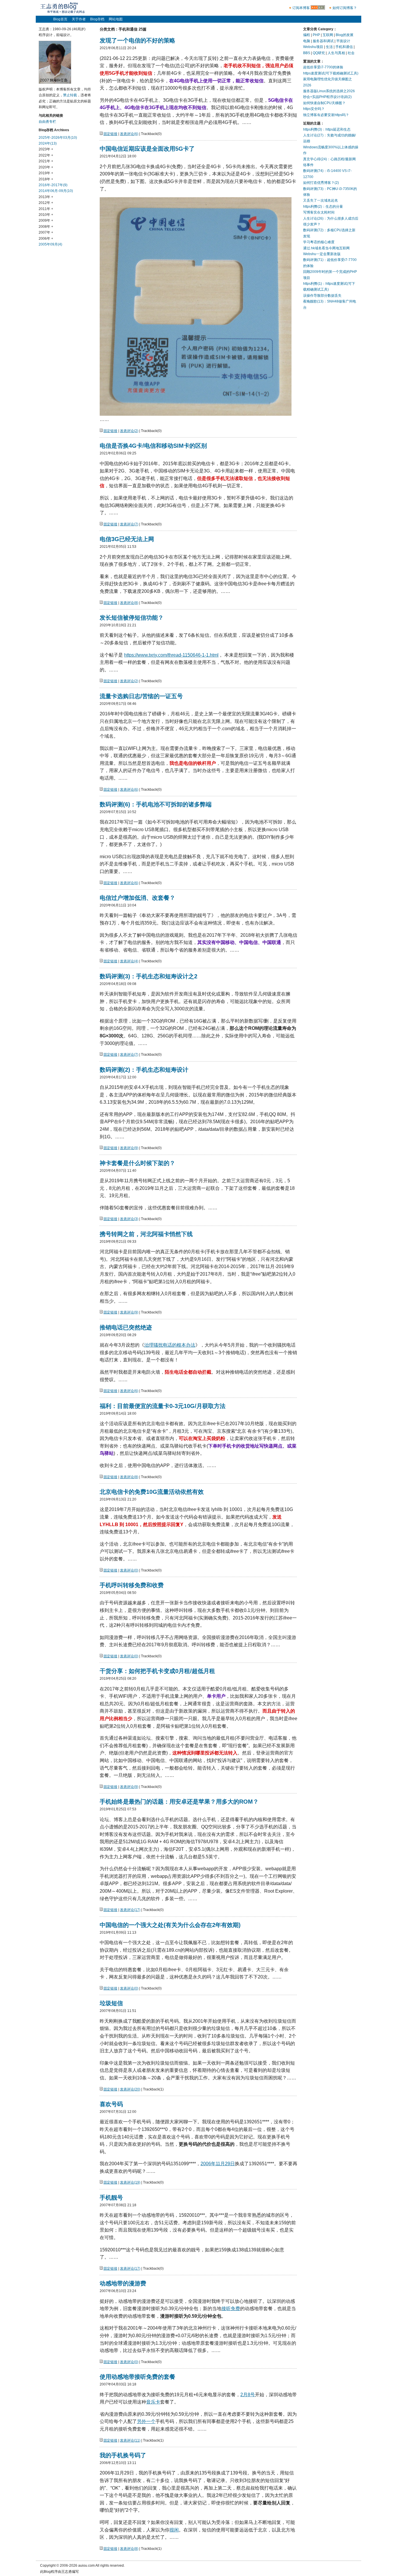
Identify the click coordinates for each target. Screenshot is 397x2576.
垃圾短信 (111, 2003)
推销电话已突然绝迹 (126, 1327)
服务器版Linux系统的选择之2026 (329, 91)
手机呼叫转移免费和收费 (132, 1585)
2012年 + (46, 203)
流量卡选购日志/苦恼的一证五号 (141, 696)
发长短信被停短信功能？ (132, 618)
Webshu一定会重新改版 (322, 254)
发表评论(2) (129, 431)
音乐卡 (153, 2402)
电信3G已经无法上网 (127, 539)
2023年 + (46, 149)
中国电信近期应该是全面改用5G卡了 (147, 149)
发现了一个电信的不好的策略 (137, 40)
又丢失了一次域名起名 (321, 200)
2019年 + (46, 173)
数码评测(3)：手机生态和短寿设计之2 (149, 976)
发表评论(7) (129, 524)
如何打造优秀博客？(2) (321, 183)
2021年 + (46, 161)
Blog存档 (97, 19)
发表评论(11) (130, 2440)
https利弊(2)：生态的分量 (323, 207)
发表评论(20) (130, 2089)
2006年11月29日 (218, 2164)
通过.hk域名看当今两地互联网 (326, 248)
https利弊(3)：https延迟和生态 (327, 129)
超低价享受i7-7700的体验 (323, 67)
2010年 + (46, 215)
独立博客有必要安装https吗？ (326, 115)
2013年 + (46, 197)
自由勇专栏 (47, 122)
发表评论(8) (129, 603)
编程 (307, 35)
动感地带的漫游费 (123, 2283)
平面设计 (343, 41)
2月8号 (248, 2395)
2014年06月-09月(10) (56, 191)
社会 (351, 53)
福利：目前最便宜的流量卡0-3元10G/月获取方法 (163, 1406)
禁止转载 (70, 95)
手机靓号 (111, 2198)
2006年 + (46, 239)
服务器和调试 (323, 41)
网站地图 (116, 19)
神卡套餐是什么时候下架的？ (137, 1163)
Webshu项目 (313, 47)
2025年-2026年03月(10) (58, 138)
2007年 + (46, 232)
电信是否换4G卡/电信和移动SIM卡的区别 (153, 446)
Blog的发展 (345, 35)
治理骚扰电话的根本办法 (170, 1345)
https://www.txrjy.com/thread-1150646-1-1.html (171, 655)
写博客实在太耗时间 (319, 212)
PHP (316, 35)
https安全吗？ (314, 109)
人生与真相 (336, 53)
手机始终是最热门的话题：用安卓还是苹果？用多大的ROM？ (179, 1802)
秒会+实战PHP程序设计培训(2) (327, 97)
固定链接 (110, 134)
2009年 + (46, 221)
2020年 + (46, 167)
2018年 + (46, 179)
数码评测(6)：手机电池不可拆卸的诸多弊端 (156, 804)
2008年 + (46, 227)
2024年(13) (48, 143)
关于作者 (79, 19)
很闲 (174, 2530)
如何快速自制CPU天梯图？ (324, 103)
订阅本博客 (301, 8)
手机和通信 (344, 47)
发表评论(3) (129, 1219)
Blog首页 (60, 19)
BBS (307, 53)
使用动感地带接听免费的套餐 (137, 2377)
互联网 (328, 35)
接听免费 (231, 2309)
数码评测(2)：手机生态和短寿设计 (144, 1070)
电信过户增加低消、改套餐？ (137, 898)
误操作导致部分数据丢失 (322, 296)
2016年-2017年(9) (53, 185)
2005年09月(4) (50, 244)
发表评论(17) (130, 1910)
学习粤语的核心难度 (319, 242)
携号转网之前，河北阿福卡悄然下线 (146, 1234)
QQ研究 (319, 53)
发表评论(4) (129, 961)
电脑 (307, 41)
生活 (329, 47)
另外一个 (146, 2421)
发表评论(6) (129, 134)
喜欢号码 (111, 2104)
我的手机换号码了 (123, 2455)
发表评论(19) (130, 2182)
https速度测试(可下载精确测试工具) (331, 73)
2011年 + (46, 209)
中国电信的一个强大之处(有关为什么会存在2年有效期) (170, 1925)
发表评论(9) (129, 1148)
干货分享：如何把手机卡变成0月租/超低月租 (157, 1671)
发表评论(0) (129, 1570)
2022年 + (46, 155)
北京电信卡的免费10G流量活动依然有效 (152, 1492)
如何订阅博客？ (345, 8)
